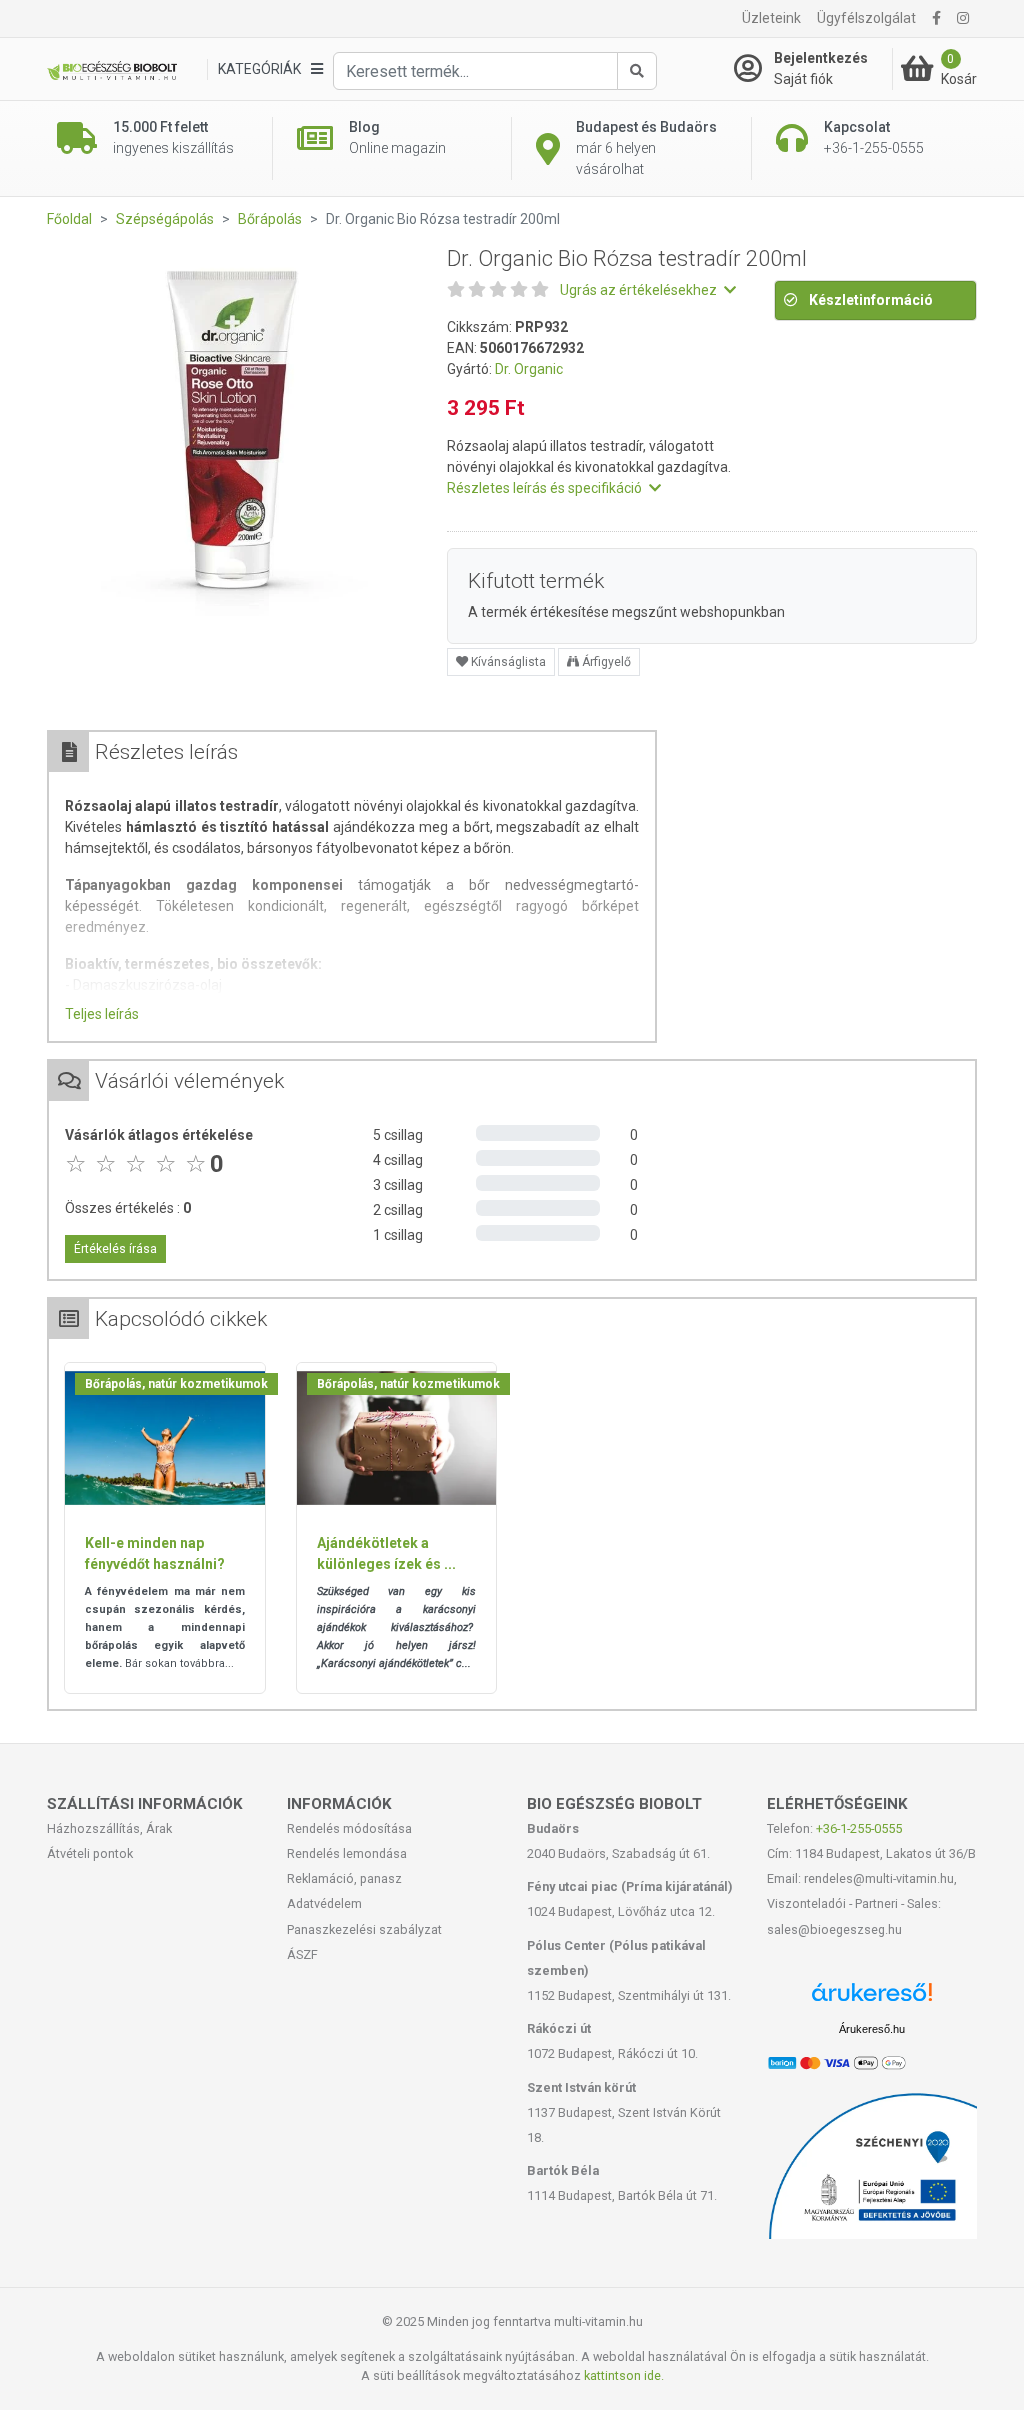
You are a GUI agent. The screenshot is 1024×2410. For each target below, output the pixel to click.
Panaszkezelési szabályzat (364, 1929)
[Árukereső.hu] (872, 1999)
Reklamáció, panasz (344, 1878)
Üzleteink (771, 18)
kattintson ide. (624, 2375)
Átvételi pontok (90, 1853)
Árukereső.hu (872, 2029)
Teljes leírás (102, 1014)
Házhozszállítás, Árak (109, 1828)
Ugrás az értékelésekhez (640, 290)
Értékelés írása (115, 1249)
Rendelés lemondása (347, 1853)
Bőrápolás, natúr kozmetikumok (176, 1384)
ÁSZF (302, 1954)
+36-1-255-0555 (859, 1828)
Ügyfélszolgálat (866, 18)
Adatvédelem (324, 1903)
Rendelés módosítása (349, 1828)
